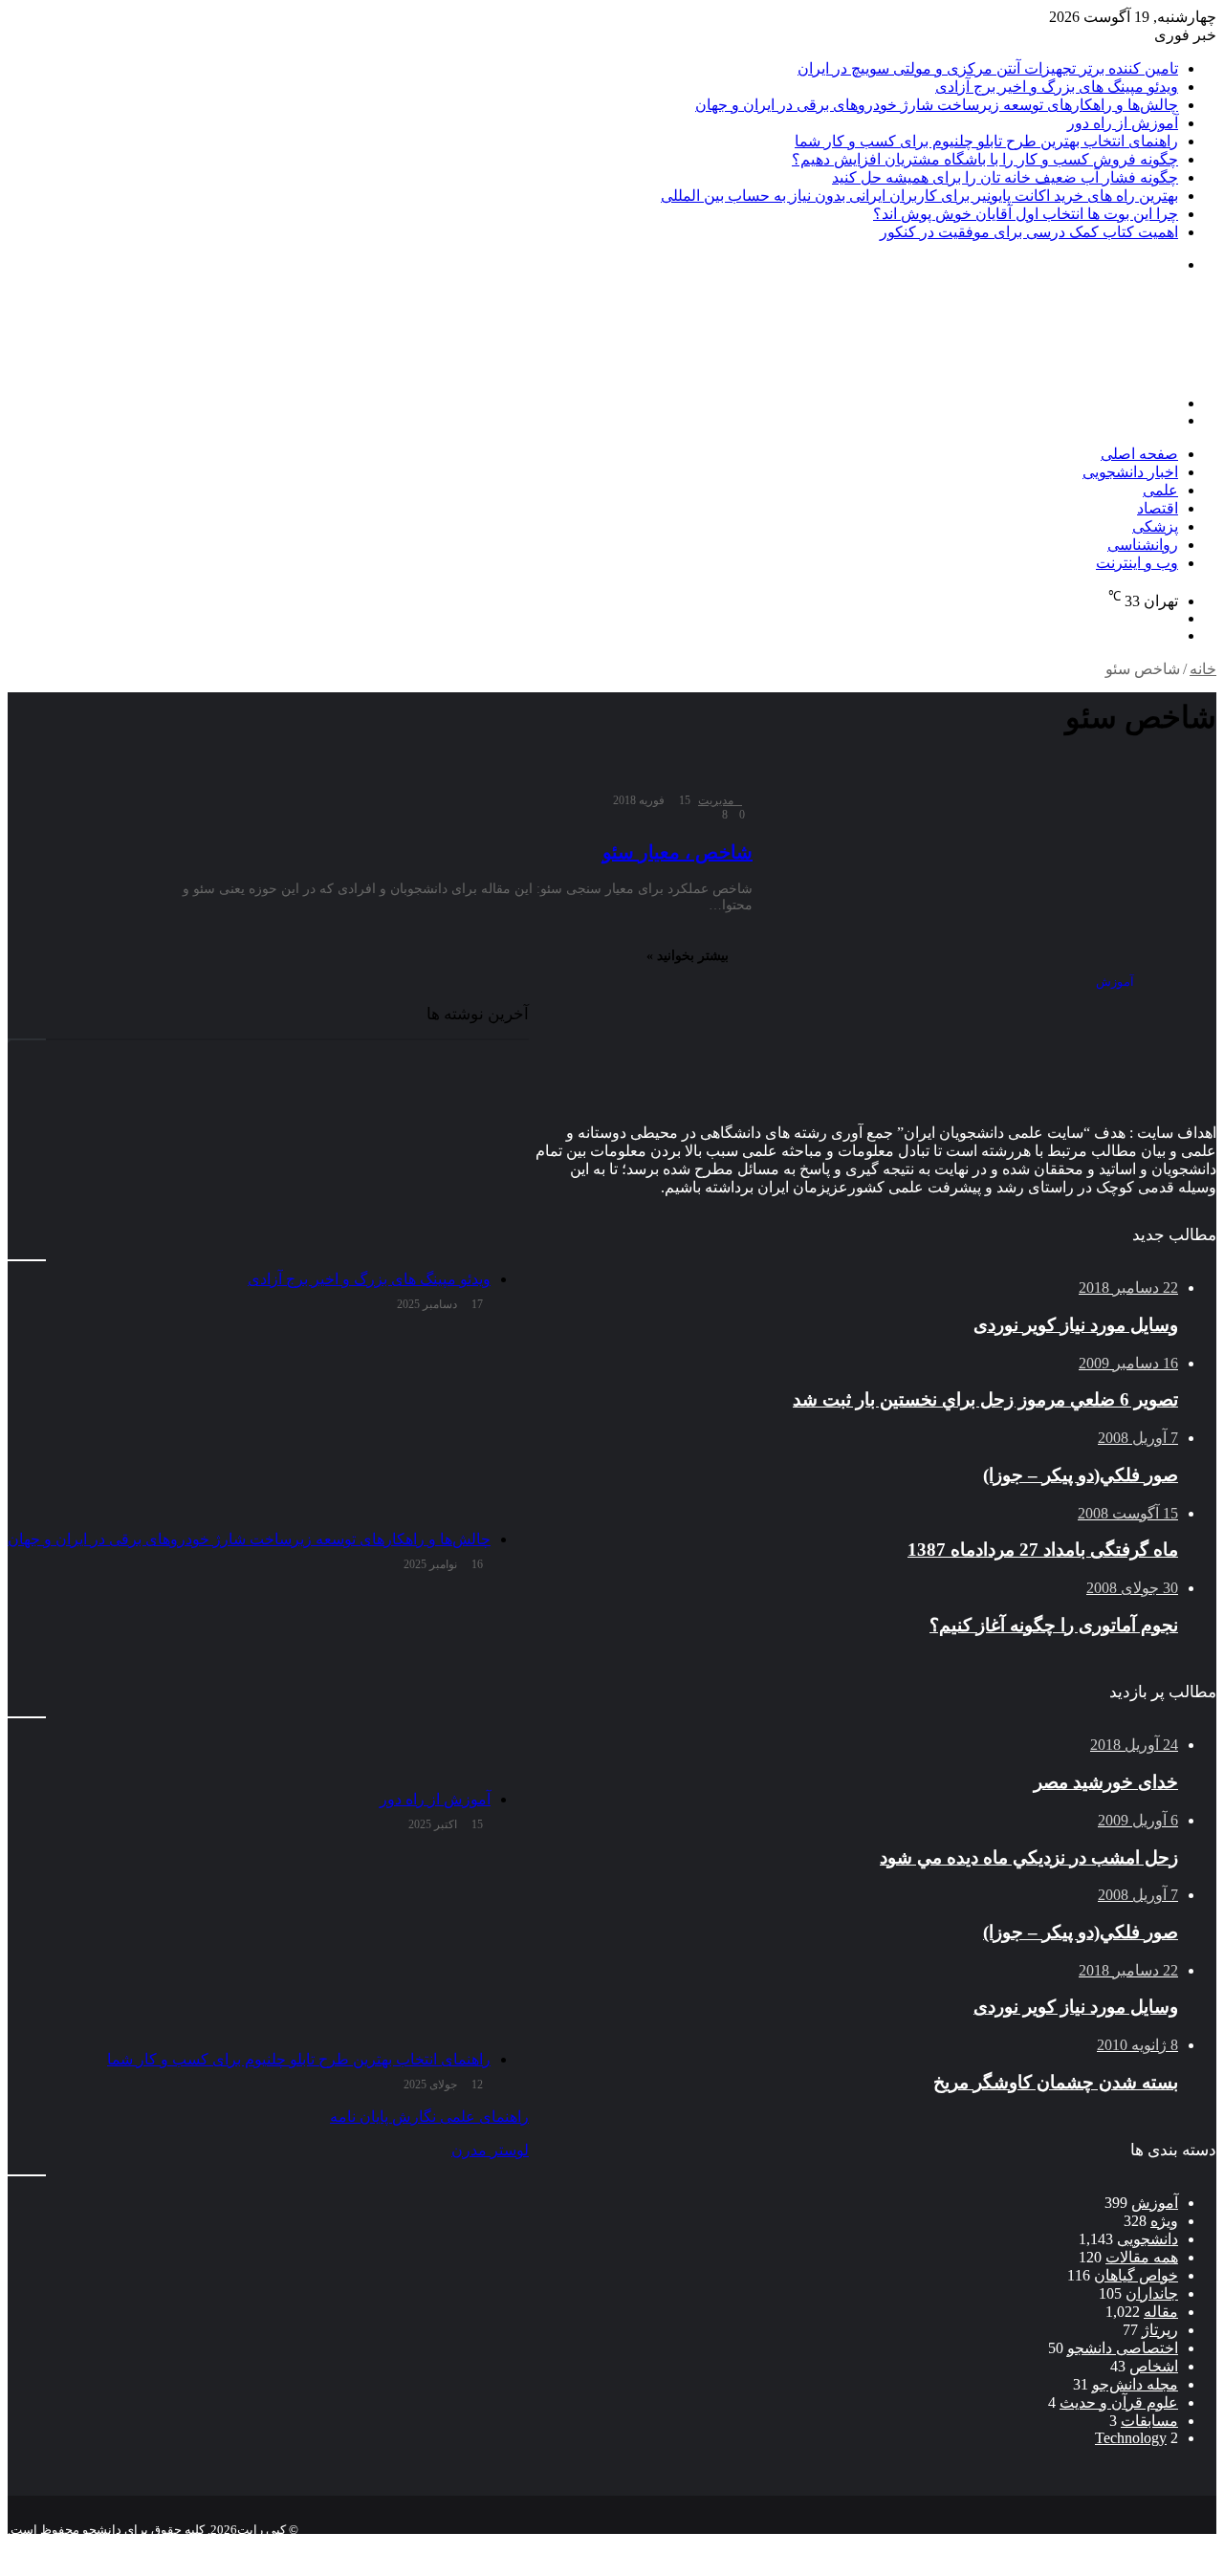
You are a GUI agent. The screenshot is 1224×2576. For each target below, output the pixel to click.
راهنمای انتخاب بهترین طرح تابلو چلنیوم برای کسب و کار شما (986, 141)
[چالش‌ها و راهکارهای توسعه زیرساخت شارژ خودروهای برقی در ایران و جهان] (249, 1425)
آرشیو (1155, 2545)
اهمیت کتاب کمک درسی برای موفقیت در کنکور (1029, 232)
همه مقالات (1142, 2257)
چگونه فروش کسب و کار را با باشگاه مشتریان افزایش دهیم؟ (985, 159)
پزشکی (1155, 526)
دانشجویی (1147, 2239)
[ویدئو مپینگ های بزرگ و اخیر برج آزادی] (249, 1165)
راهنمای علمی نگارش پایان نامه (429, 2117)
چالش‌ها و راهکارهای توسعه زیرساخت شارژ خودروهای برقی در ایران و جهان (937, 105)
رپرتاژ (1160, 2330)
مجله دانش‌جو (1135, 2384)
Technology (1131, 2438)
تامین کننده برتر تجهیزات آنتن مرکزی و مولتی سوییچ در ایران (988, 68)
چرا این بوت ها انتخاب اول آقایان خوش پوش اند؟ (1026, 214)
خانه (1203, 669)
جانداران (1152, 2293)
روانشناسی (1143, 545)
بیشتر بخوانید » (688, 956)
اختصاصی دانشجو (1123, 2348)
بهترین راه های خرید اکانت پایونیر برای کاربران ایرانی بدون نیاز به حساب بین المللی (919, 196)
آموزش (1155, 2203)
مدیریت (716, 800)
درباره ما (1016, 2545)
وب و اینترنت (1137, 563)
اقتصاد (1158, 508)
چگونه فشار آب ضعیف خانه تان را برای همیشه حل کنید (1005, 177)
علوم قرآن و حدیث (1119, 2402)
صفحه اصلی (1139, 454)
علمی (1160, 490)
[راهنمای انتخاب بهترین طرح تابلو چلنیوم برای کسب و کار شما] (249, 1945)
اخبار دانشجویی (1130, 472)
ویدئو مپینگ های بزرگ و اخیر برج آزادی (1057, 87)
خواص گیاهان (1136, 2275)
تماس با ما (1091, 2545)
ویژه (1164, 2221)
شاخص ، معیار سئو (678, 852)
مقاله (1161, 2312)
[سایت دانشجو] (1082, 371)
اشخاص (1154, 2366)
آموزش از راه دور (1123, 123)
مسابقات (1149, 2421)
